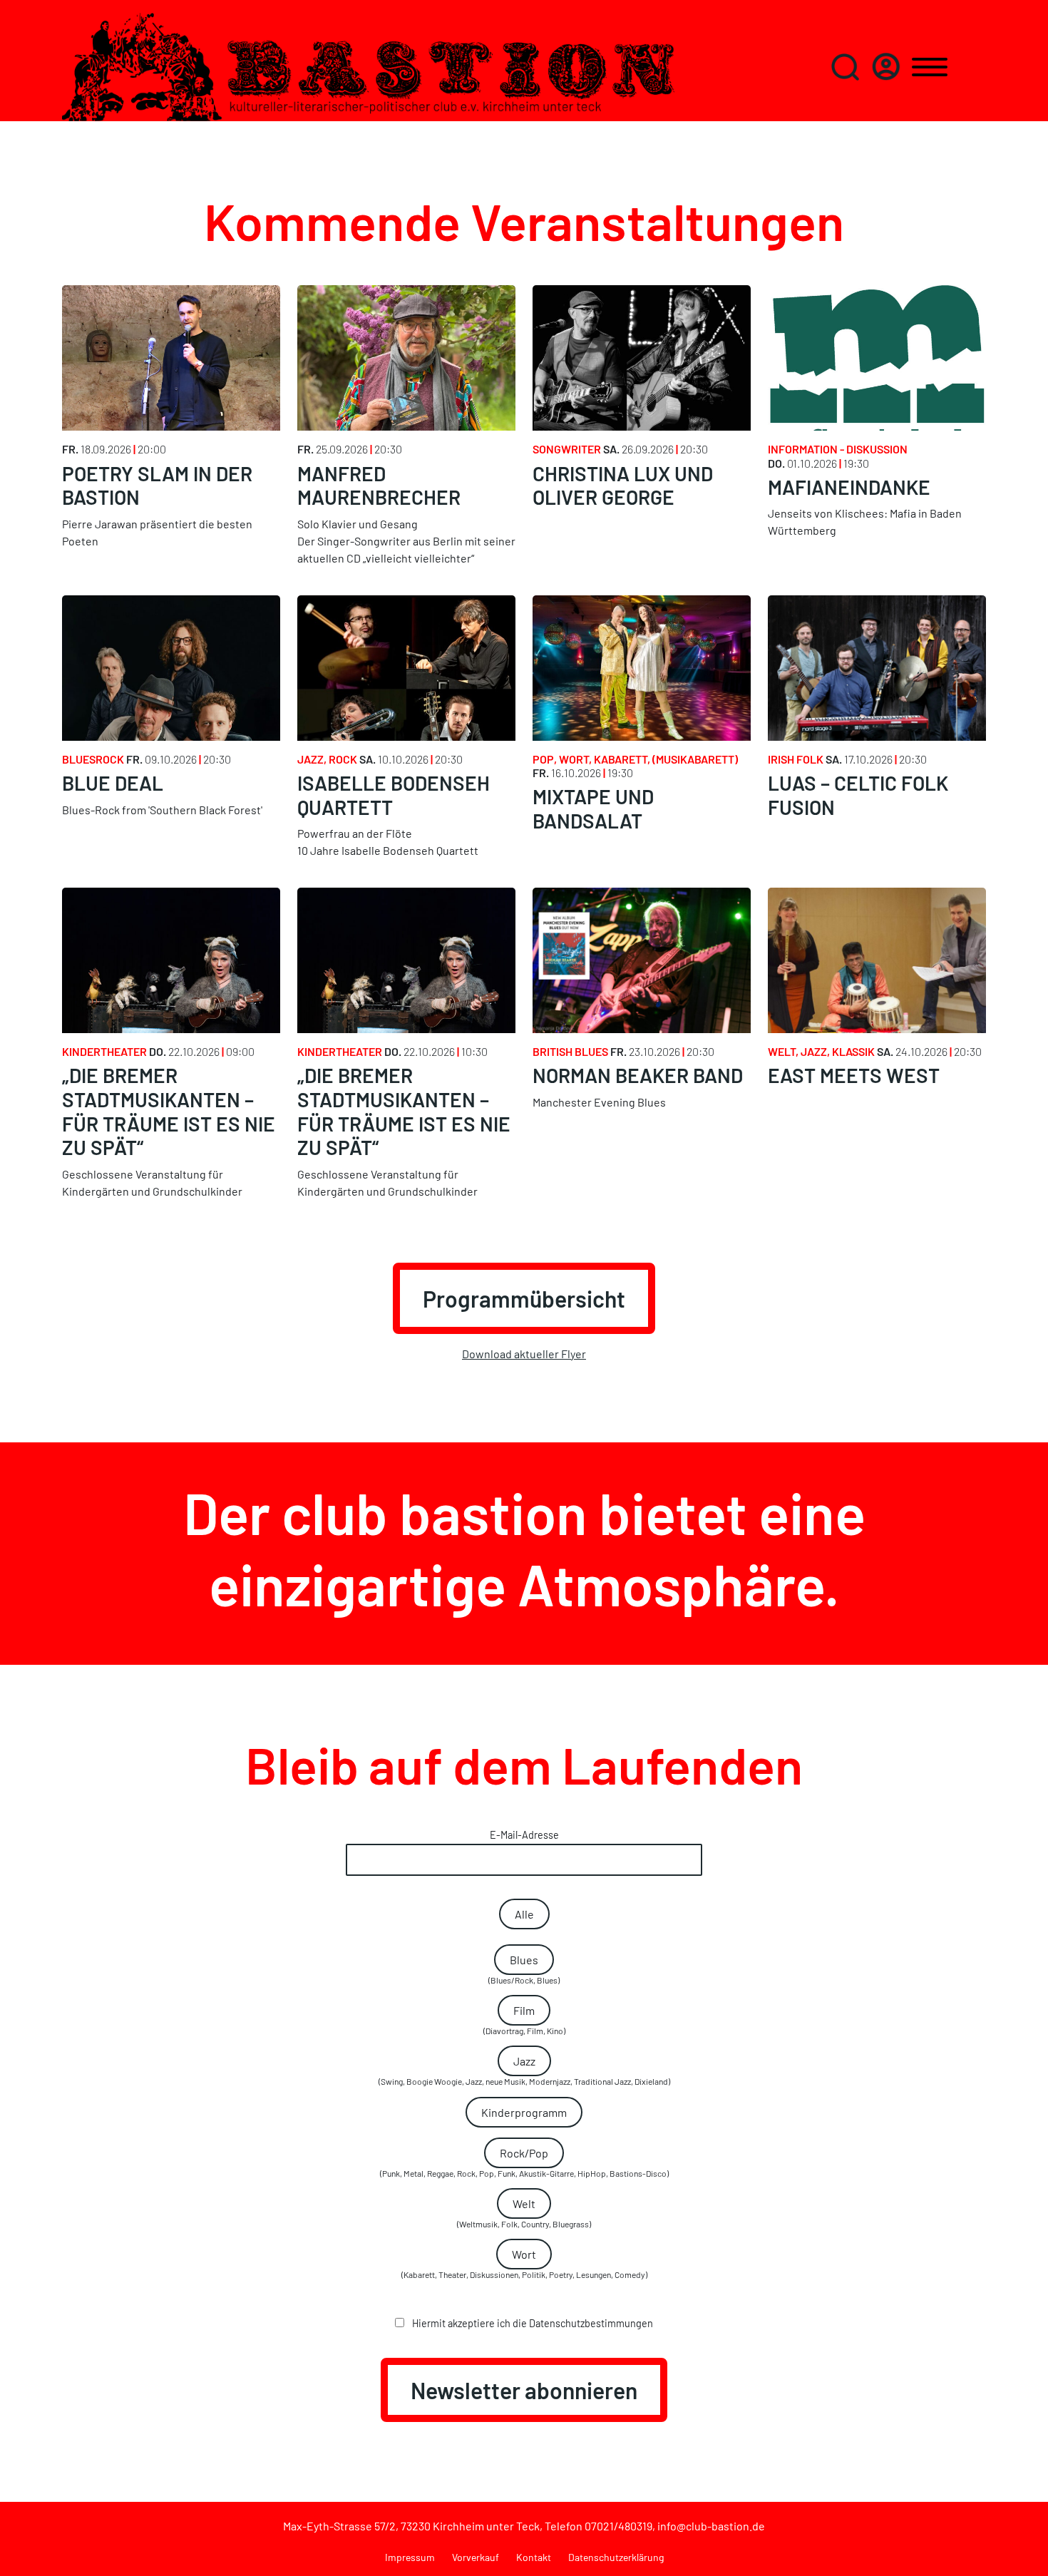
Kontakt (534, 2557)
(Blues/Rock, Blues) (524, 1969)
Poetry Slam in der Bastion (157, 486)
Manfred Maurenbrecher (379, 486)
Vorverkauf (476, 2557)
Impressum (410, 2557)
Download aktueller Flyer (524, 1354)
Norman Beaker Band (638, 1075)
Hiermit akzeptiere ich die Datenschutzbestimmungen (531, 2323)
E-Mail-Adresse (524, 1835)
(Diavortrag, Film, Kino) (524, 2020)
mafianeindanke (849, 487)
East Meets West (854, 1075)
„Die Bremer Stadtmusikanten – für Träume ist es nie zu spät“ (169, 1111)
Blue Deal (113, 783)
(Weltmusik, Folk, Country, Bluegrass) (524, 2213)
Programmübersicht (524, 1298)
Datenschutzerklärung (616, 2557)
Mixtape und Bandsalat (593, 809)
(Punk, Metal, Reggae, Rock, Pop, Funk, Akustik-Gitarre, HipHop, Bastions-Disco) (524, 2162)
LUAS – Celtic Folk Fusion (858, 795)
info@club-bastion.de (711, 2526)
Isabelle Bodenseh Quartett (394, 795)
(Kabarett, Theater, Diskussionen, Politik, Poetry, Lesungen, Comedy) (524, 2263)
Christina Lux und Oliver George (623, 486)
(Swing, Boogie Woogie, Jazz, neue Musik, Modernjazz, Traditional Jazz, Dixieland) (524, 2070)
